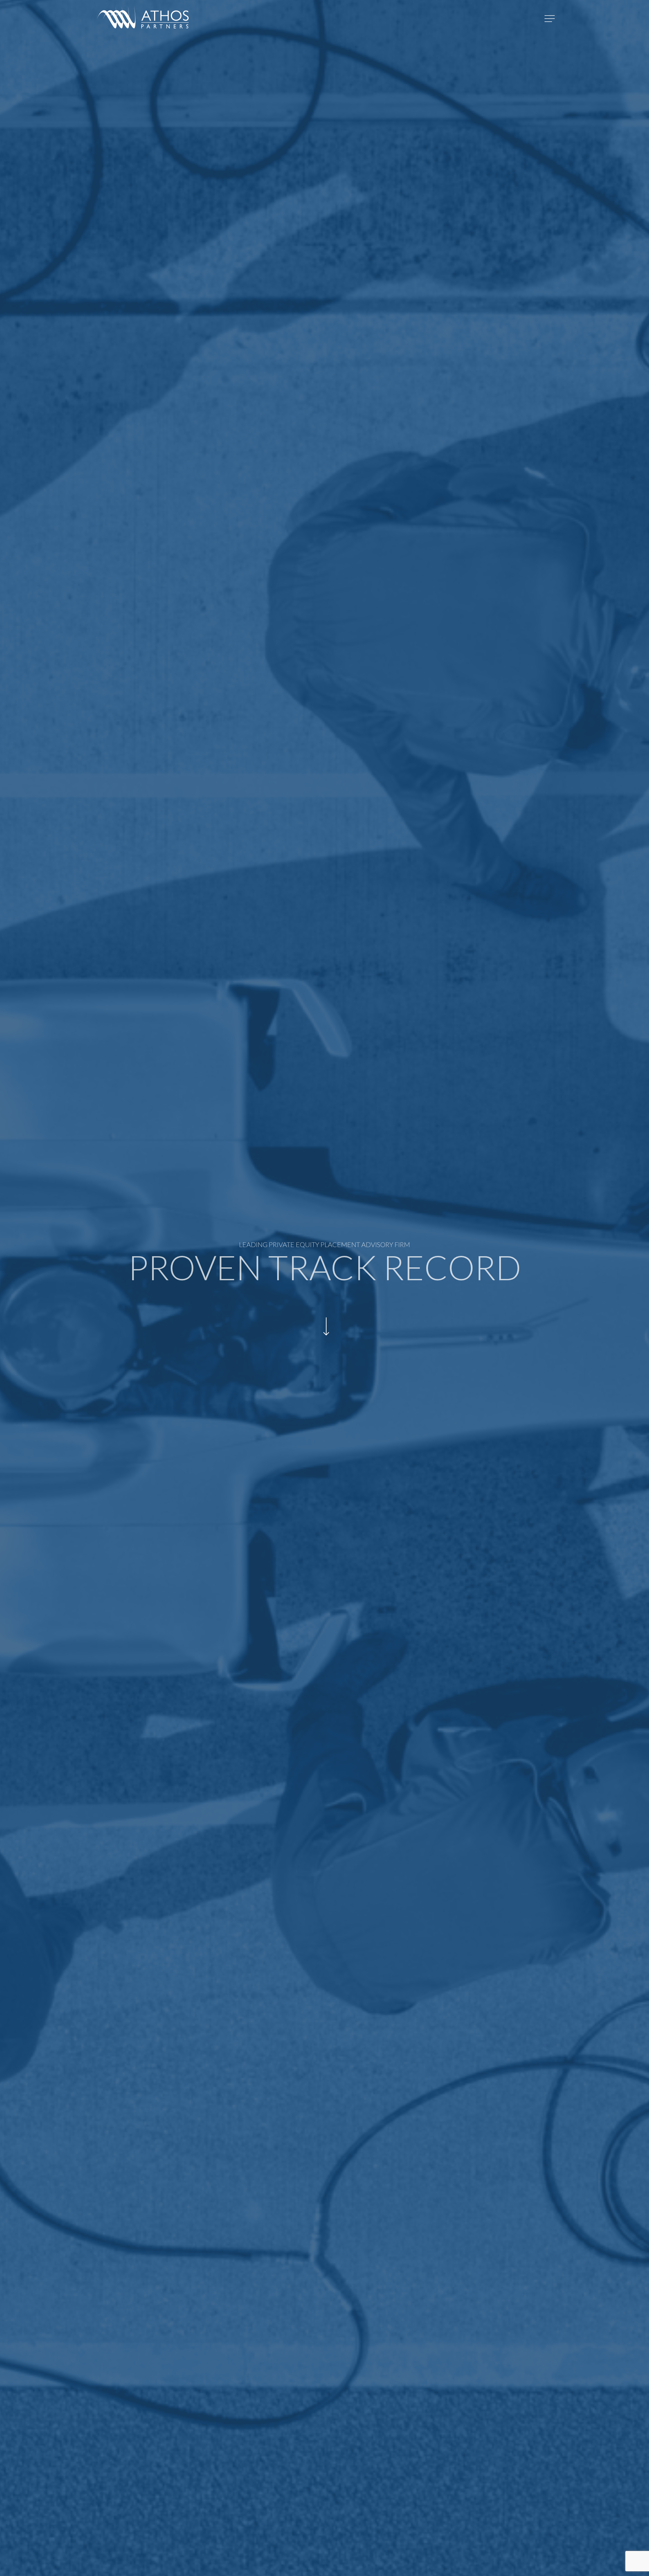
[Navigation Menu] (550, 19)
